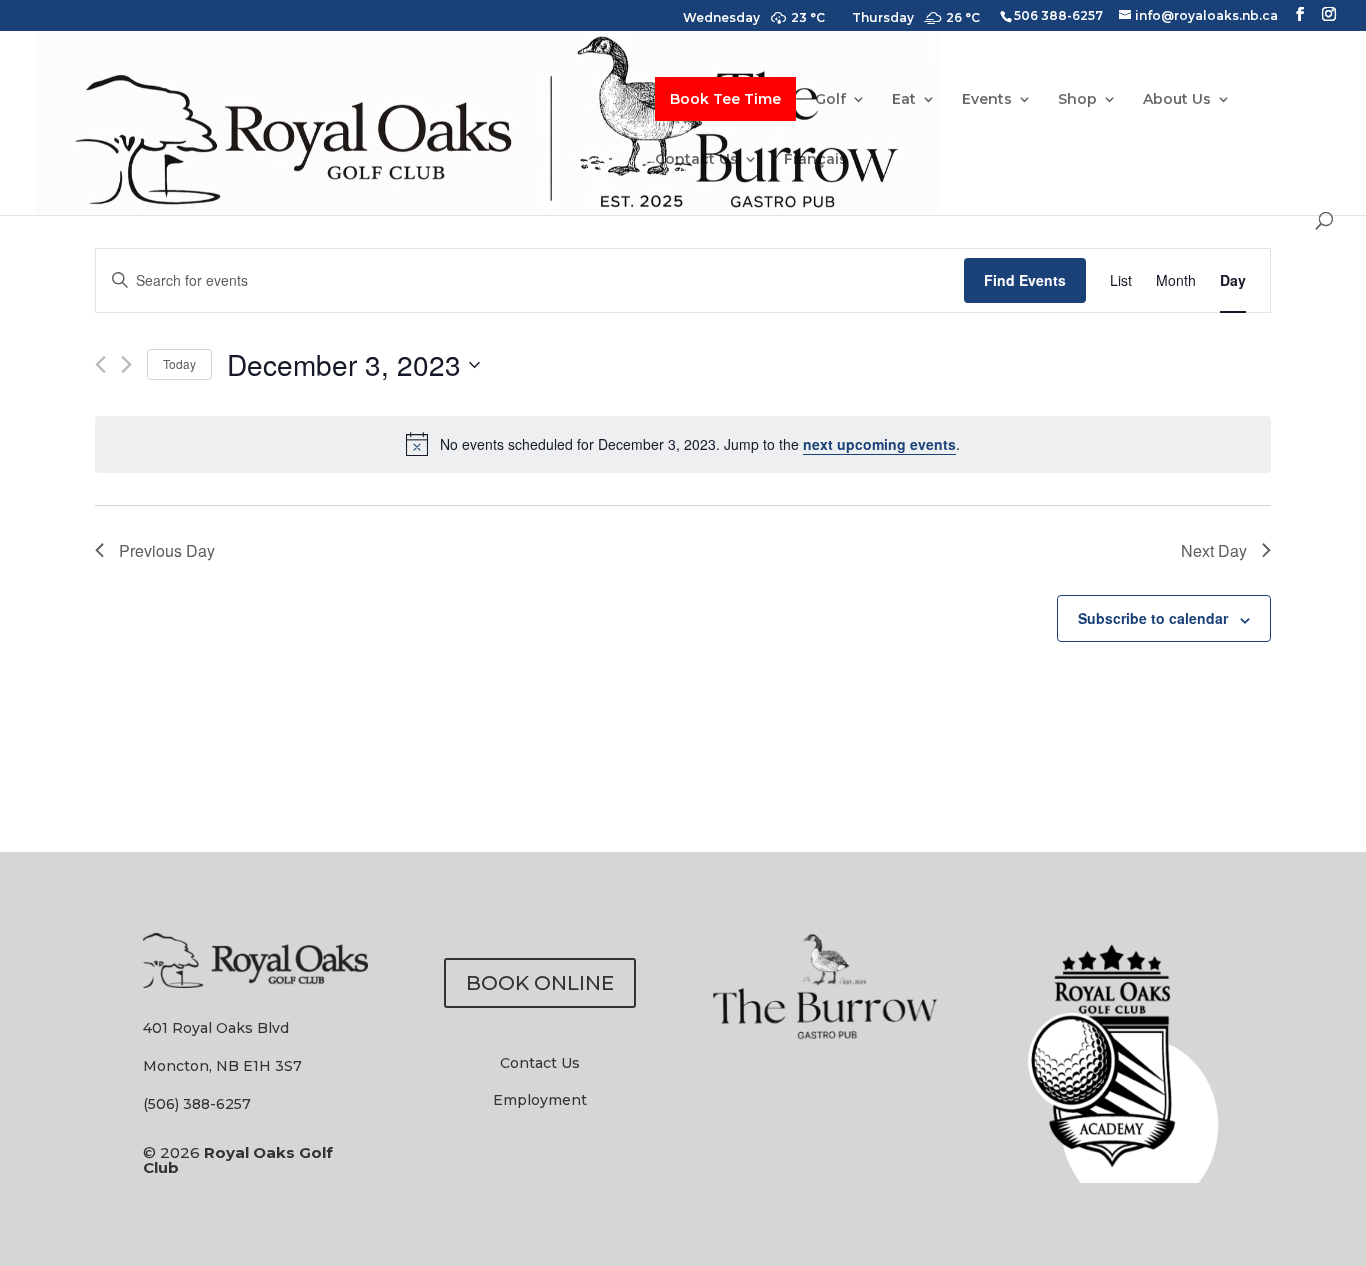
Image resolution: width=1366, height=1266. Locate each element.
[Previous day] (100, 364)
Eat (904, 100)
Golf (830, 100)
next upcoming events (879, 444)
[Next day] (126, 364)
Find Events (1025, 280)
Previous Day (167, 550)
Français (815, 160)
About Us (1177, 100)
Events (987, 100)
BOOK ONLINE (540, 983)
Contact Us (696, 160)
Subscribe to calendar (1153, 618)
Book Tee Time (725, 99)
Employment (540, 1100)
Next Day (1214, 550)
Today (179, 363)
